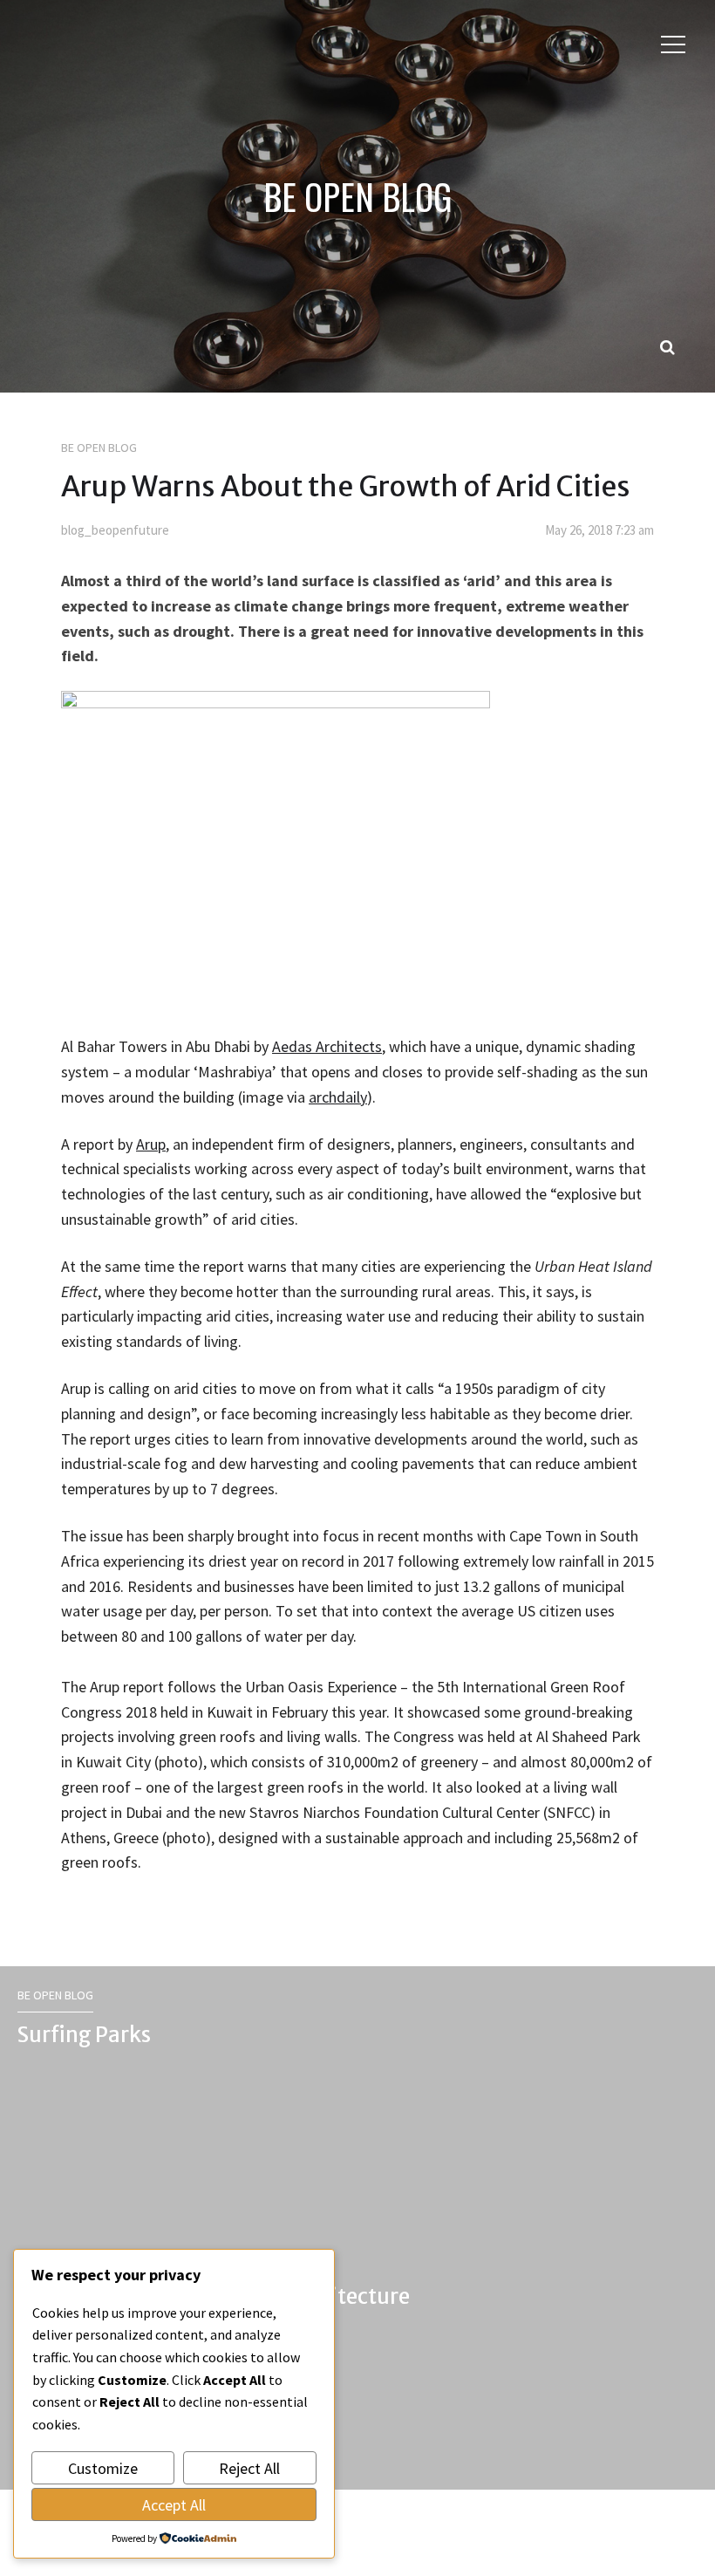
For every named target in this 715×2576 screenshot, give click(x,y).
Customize (103, 2468)
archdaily (338, 1097)
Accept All (174, 2505)
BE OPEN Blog (99, 448)
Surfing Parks (84, 2035)
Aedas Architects (327, 1046)
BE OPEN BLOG (357, 196)
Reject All (249, 2468)
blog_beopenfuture (115, 530)
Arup (151, 1144)
